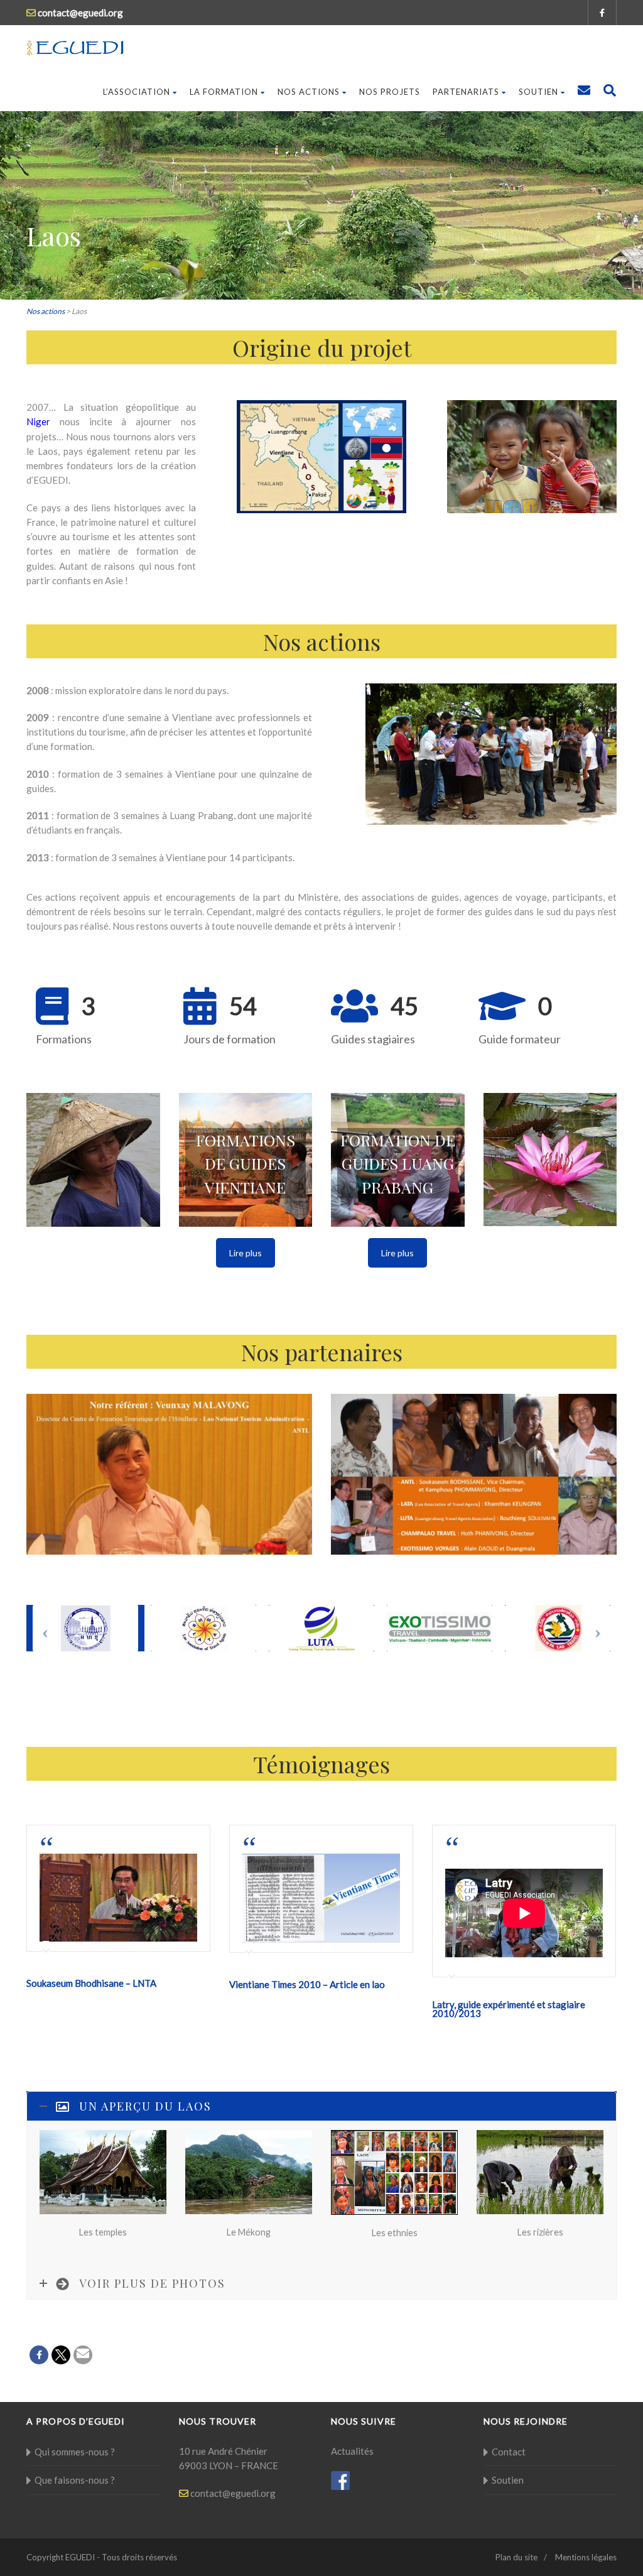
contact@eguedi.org (232, 2493)
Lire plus (246, 1253)
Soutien (538, 92)
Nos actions (309, 92)
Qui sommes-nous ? (75, 2452)
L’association (137, 92)
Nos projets (390, 92)
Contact (509, 2452)
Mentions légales (586, 2557)
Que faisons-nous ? (75, 2480)
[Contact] (584, 92)
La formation (224, 92)
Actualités (352, 2451)
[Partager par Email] (83, 2355)
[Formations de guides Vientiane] (246, 1160)
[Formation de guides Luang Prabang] (398, 1160)
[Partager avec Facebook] (39, 2355)
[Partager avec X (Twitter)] (61, 2355)
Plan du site (516, 2557)
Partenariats (466, 92)
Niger (38, 421)
